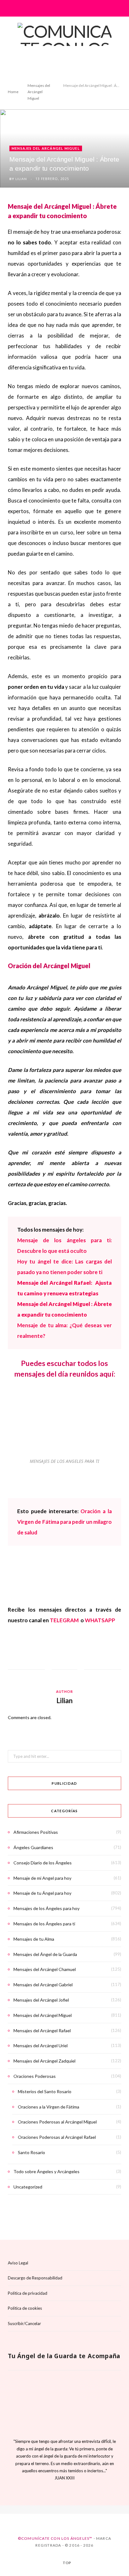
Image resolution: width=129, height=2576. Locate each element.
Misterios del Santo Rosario (45, 2091)
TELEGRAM (65, 1620)
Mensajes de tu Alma (34, 1939)
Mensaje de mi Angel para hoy (42, 1878)
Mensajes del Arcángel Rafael (42, 2031)
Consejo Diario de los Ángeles (43, 1863)
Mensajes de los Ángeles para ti (44, 1924)
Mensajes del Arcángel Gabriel (43, 1985)
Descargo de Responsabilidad (35, 2278)
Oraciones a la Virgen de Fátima (49, 2107)
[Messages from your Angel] (59, 2510)
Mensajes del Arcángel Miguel (46, 148)
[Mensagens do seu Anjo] (80, 2510)
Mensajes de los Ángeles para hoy (46, 1908)
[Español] (49, 2510)
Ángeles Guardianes (33, 1847)
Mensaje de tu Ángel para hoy (42, 1893)
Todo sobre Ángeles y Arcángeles (46, 2171)
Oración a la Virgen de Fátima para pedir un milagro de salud (64, 1522)
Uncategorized (28, 2187)
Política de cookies (25, 2308)
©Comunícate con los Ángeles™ (55, 2538)
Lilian (21, 179)
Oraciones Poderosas (35, 2076)
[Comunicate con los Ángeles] (64, 49)
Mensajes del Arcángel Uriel (41, 2046)
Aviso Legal (18, 2263)
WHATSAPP (100, 1620)
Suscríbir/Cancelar (24, 2323)
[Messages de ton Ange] (70, 2510)
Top (67, 2563)
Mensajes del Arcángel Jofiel (41, 2000)
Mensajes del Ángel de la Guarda (45, 1954)
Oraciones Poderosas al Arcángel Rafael (57, 2137)
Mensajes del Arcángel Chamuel (45, 1969)
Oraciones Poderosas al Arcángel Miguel (57, 2122)
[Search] (117, 8)
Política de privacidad (28, 2293)
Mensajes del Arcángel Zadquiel (44, 2061)
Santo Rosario (31, 2152)
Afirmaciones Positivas (36, 1832)
